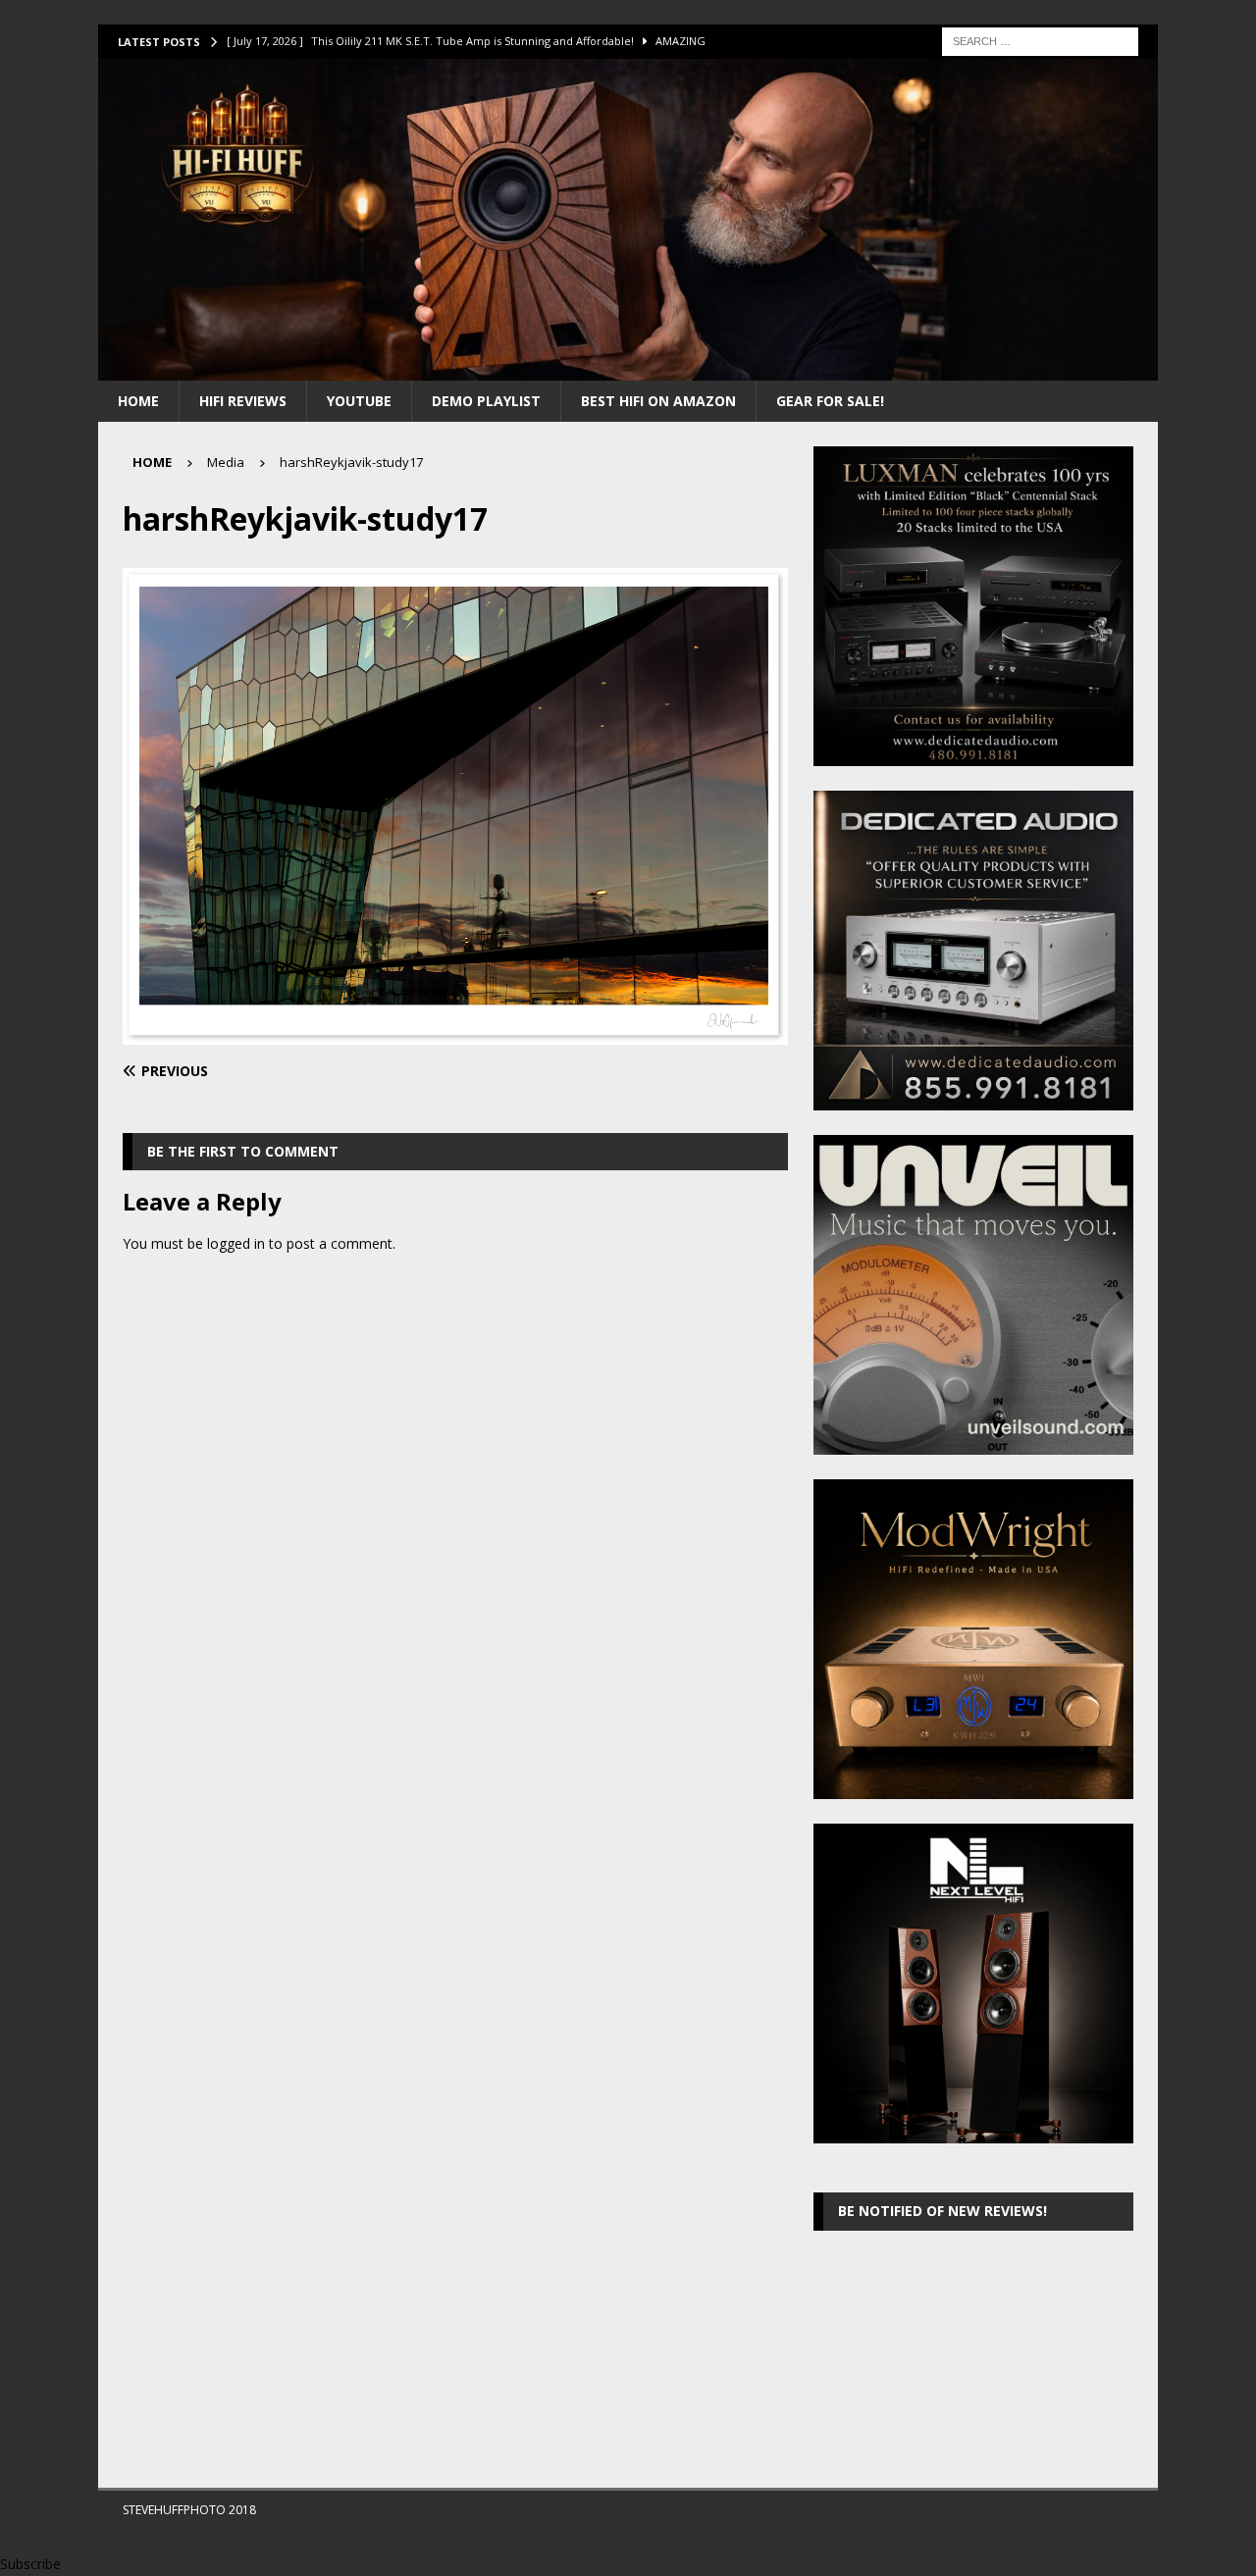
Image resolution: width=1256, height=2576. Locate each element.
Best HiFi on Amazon (658, 401)
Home (138, 401)
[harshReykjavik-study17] (455, 1033)
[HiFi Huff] (628, 368)
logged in (236, 1243)
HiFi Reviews (243, 401)
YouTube (359, 401)
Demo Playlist (486, 401)
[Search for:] (1040, 40)
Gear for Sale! (830, 401)
